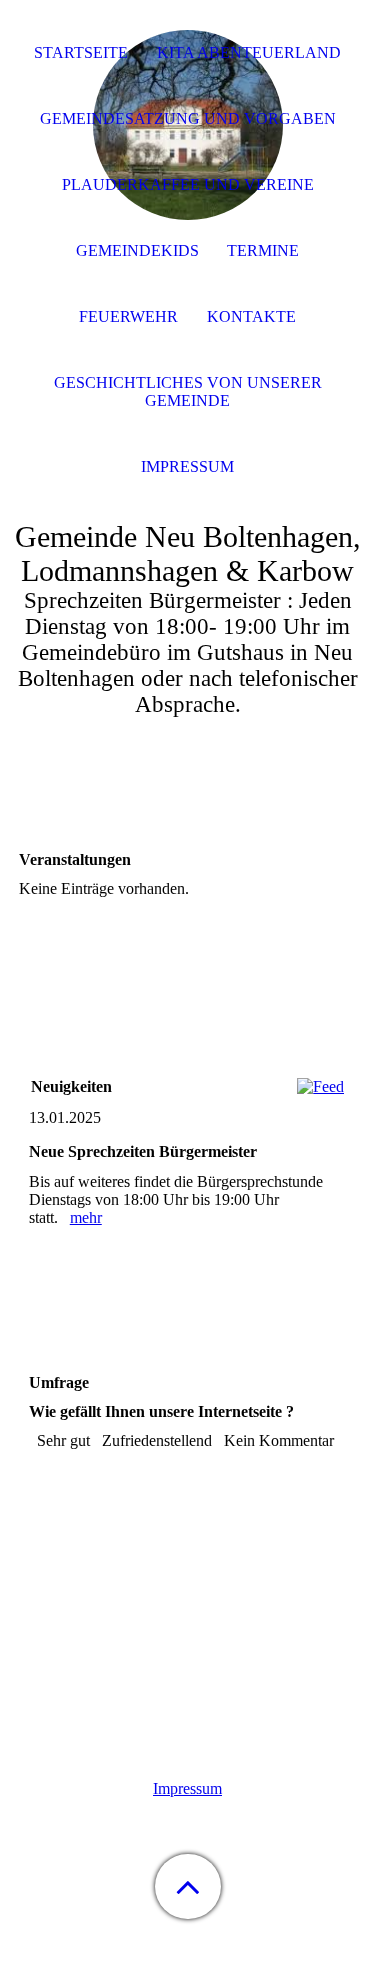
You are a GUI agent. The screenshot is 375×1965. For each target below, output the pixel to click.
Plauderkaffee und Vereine (188, 184)
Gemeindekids (137, 250)
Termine (263, 250)
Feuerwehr (128, 316)
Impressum (187, 1788)
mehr (86, 1217)
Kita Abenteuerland (249, 52)
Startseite (81, 52)
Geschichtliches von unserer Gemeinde (188, 391)
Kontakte (251, 316)
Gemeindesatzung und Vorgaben (188, 118)
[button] (188, 1886)
